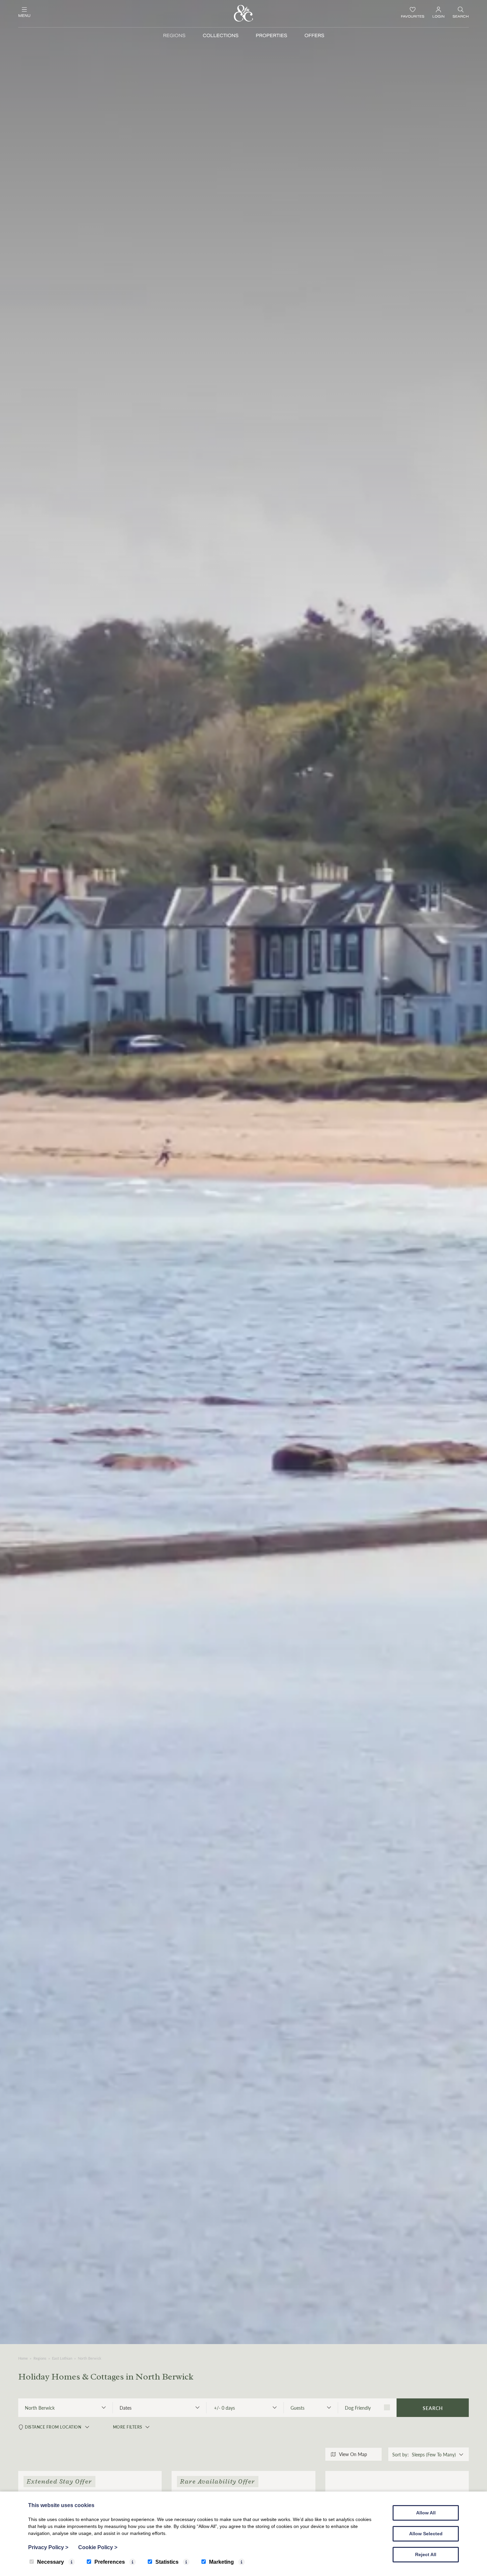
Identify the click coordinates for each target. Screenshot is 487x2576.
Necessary (51, 2562)
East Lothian (62, 2358)
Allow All (426, 2513)
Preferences (110, 2562)
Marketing (221, 2562)
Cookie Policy (98, 2547)
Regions (174, 36)
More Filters (128, 2427)
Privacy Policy (48, 2547)
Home (23, 2358)
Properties (271, 36)
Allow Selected (426, 2534)
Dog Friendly (358, 2408)
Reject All (426, 2554)
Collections (221, 36)
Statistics (167, 2562)
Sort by (400, 2454)
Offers (314, 36)
